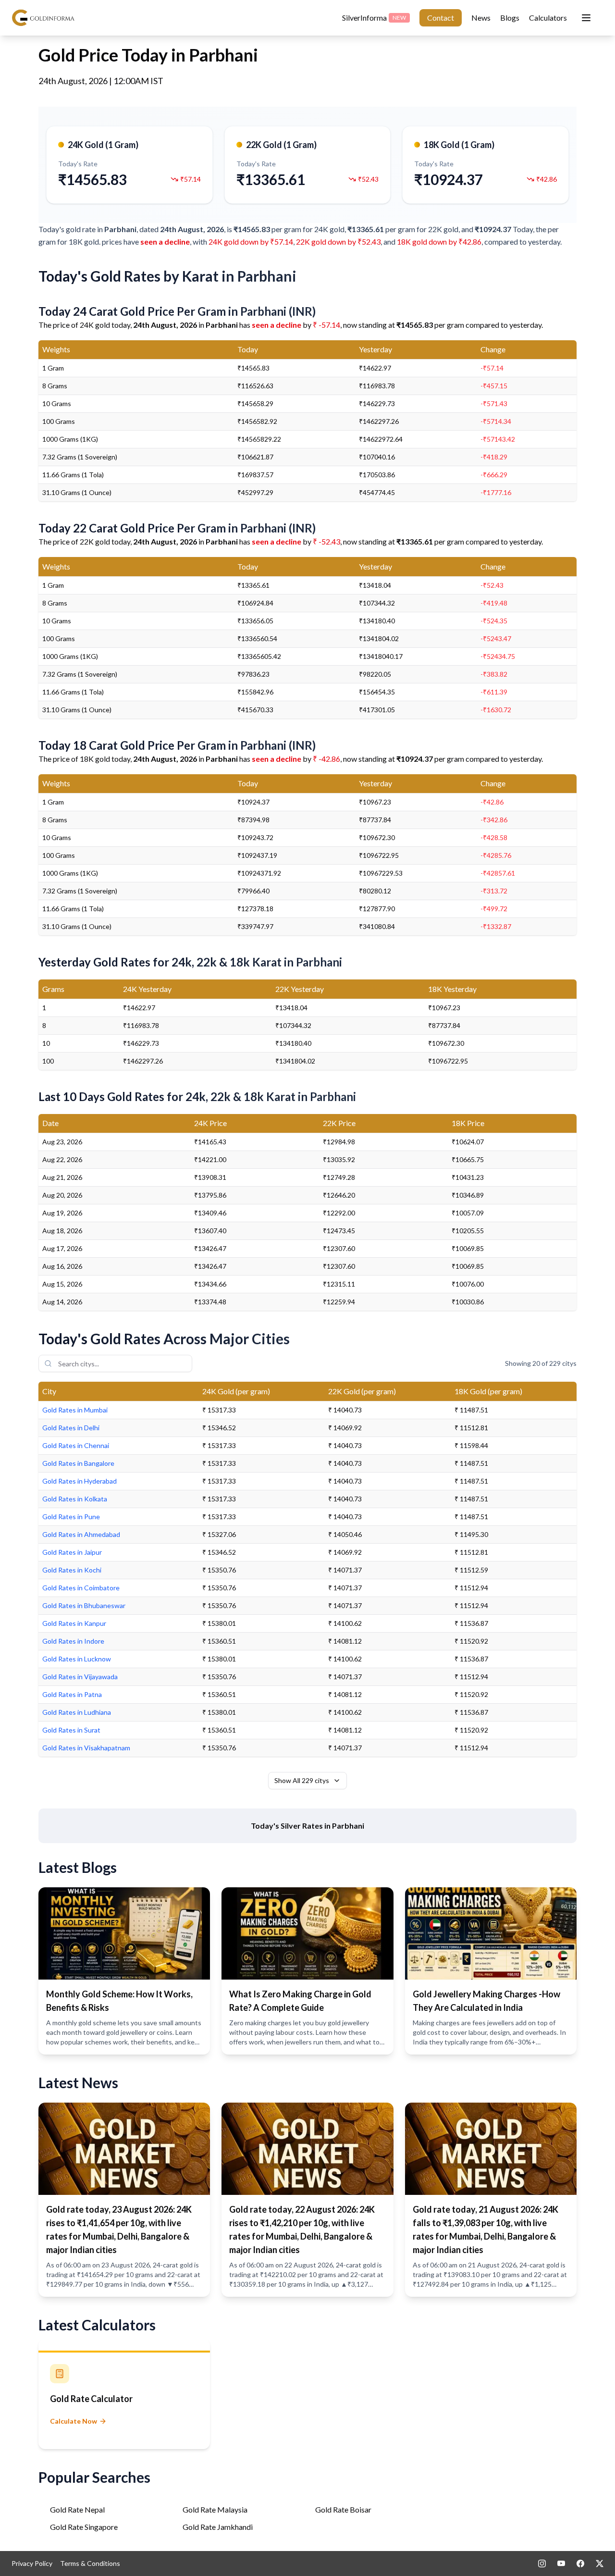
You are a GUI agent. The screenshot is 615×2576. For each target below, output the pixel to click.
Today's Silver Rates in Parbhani (307, 1826)
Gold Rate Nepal (77, 2509)
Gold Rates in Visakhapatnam (86, 1748)
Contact (441, 18)
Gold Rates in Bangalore (78, 1463)
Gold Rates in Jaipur (72, 1552)
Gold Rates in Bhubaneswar (84, 1605)
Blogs (510, 18)
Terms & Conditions (90, 2563)
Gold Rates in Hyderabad (80, 1481)
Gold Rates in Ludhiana (77, 1712)
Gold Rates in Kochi (72, 1570)
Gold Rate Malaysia (215, 2509)
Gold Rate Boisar (343, 2509)
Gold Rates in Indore (73, 1641)
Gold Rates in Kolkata (75, 1499)
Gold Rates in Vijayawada (80, 1677)
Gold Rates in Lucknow (77, 1659)
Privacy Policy (32, 2563)
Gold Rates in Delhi (71, 1428)
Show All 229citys (302, 1780)
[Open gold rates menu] (586, 18)
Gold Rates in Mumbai (75, 1410)
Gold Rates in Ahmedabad (81, 1534)
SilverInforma (374, 18)
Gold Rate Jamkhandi (218, 2527)
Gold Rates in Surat (71, 1730)
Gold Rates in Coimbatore (81, 1588)
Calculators (548, 18)
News (481, 18)
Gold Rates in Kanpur (74, 1623)
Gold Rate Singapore (84, 2527)
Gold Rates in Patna (72, 1694)
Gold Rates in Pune (71, 1517)
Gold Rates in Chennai (76, 1445)
